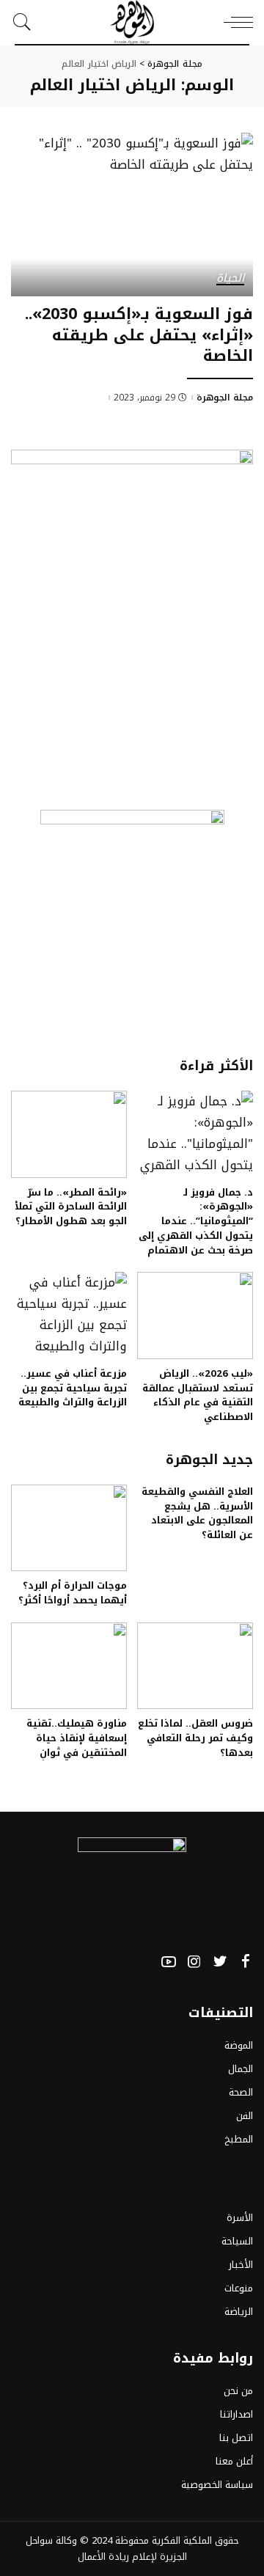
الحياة (230, 279)
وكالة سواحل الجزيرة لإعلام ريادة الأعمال (106, 2548)
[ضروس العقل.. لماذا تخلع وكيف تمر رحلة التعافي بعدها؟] (195, 1666)
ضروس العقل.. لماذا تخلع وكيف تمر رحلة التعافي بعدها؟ (195, 1738)
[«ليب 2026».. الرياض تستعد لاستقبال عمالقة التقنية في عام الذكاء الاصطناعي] (195, 1316)
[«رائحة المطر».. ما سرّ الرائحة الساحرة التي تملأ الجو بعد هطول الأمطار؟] (69, 1134)
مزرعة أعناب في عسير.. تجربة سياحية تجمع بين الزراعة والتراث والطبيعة (73, 1388)
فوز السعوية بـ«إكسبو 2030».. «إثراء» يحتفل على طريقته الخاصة (139, 335)
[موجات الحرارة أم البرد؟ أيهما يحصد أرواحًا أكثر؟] (69, 1528)
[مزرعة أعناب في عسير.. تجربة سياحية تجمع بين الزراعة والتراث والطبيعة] (69, 1316)
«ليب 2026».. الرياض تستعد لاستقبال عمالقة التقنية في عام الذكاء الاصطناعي (198, 1395)
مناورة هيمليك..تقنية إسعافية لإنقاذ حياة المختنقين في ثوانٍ (77, 1738)
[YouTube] (169, 1962)
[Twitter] (220, 1962)
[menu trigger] (235, 22)
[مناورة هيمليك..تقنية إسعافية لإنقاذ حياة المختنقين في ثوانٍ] (69, 1666)
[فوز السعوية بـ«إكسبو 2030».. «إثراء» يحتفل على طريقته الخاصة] (132, 215)
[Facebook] (246, 1962)
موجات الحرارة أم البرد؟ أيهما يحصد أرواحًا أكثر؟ (73, 1593)
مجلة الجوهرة (225, 398)
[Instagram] (194, 1962)
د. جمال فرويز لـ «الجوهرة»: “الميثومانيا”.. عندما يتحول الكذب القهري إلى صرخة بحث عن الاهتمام (196, 1221)
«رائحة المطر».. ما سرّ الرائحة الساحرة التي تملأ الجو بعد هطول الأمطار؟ (71, 1207)
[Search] (26, 22)
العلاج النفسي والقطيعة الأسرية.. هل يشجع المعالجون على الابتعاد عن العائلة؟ (197, 1513)
